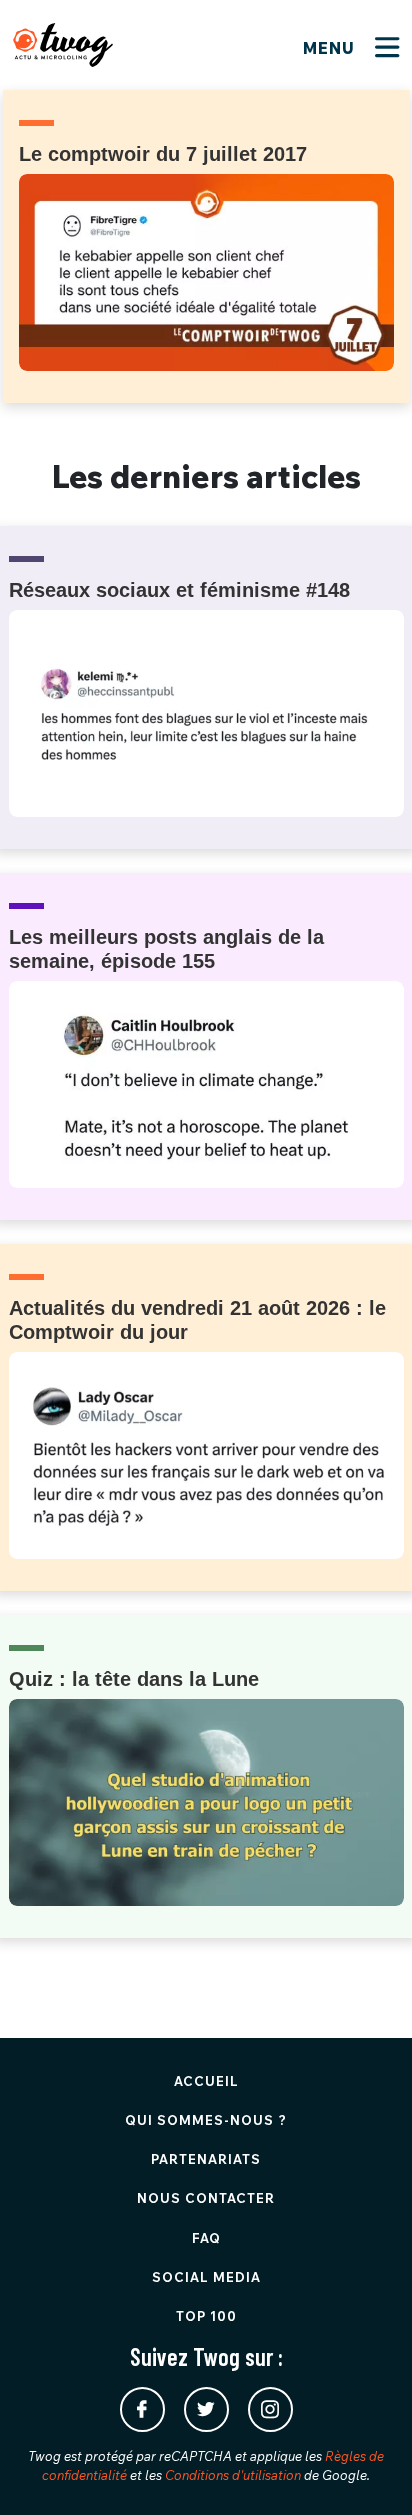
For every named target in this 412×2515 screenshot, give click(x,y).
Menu (331, 48)
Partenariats (206, 2159)
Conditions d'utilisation (233, 2475)
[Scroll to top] (367, 2470)
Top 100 (206, 2316)
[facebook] (142, 2409)
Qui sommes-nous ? (206, 2120)
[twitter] (206, 2409)
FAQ (206, 2238)
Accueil (206, 2081)
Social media (206, 2277)
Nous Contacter (206, 2198)
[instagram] (270, 2409)
